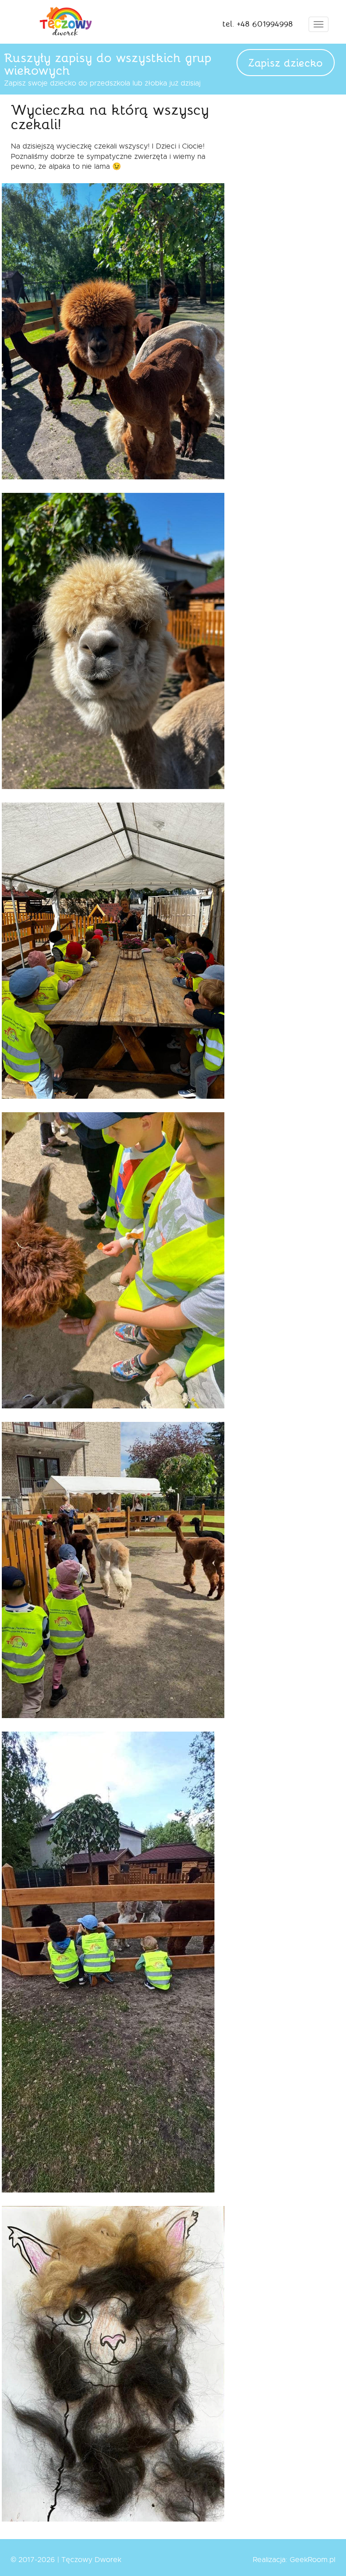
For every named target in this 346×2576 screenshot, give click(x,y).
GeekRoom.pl (312, 2560)
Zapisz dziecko (286, 62)
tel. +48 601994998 (258, 23)
